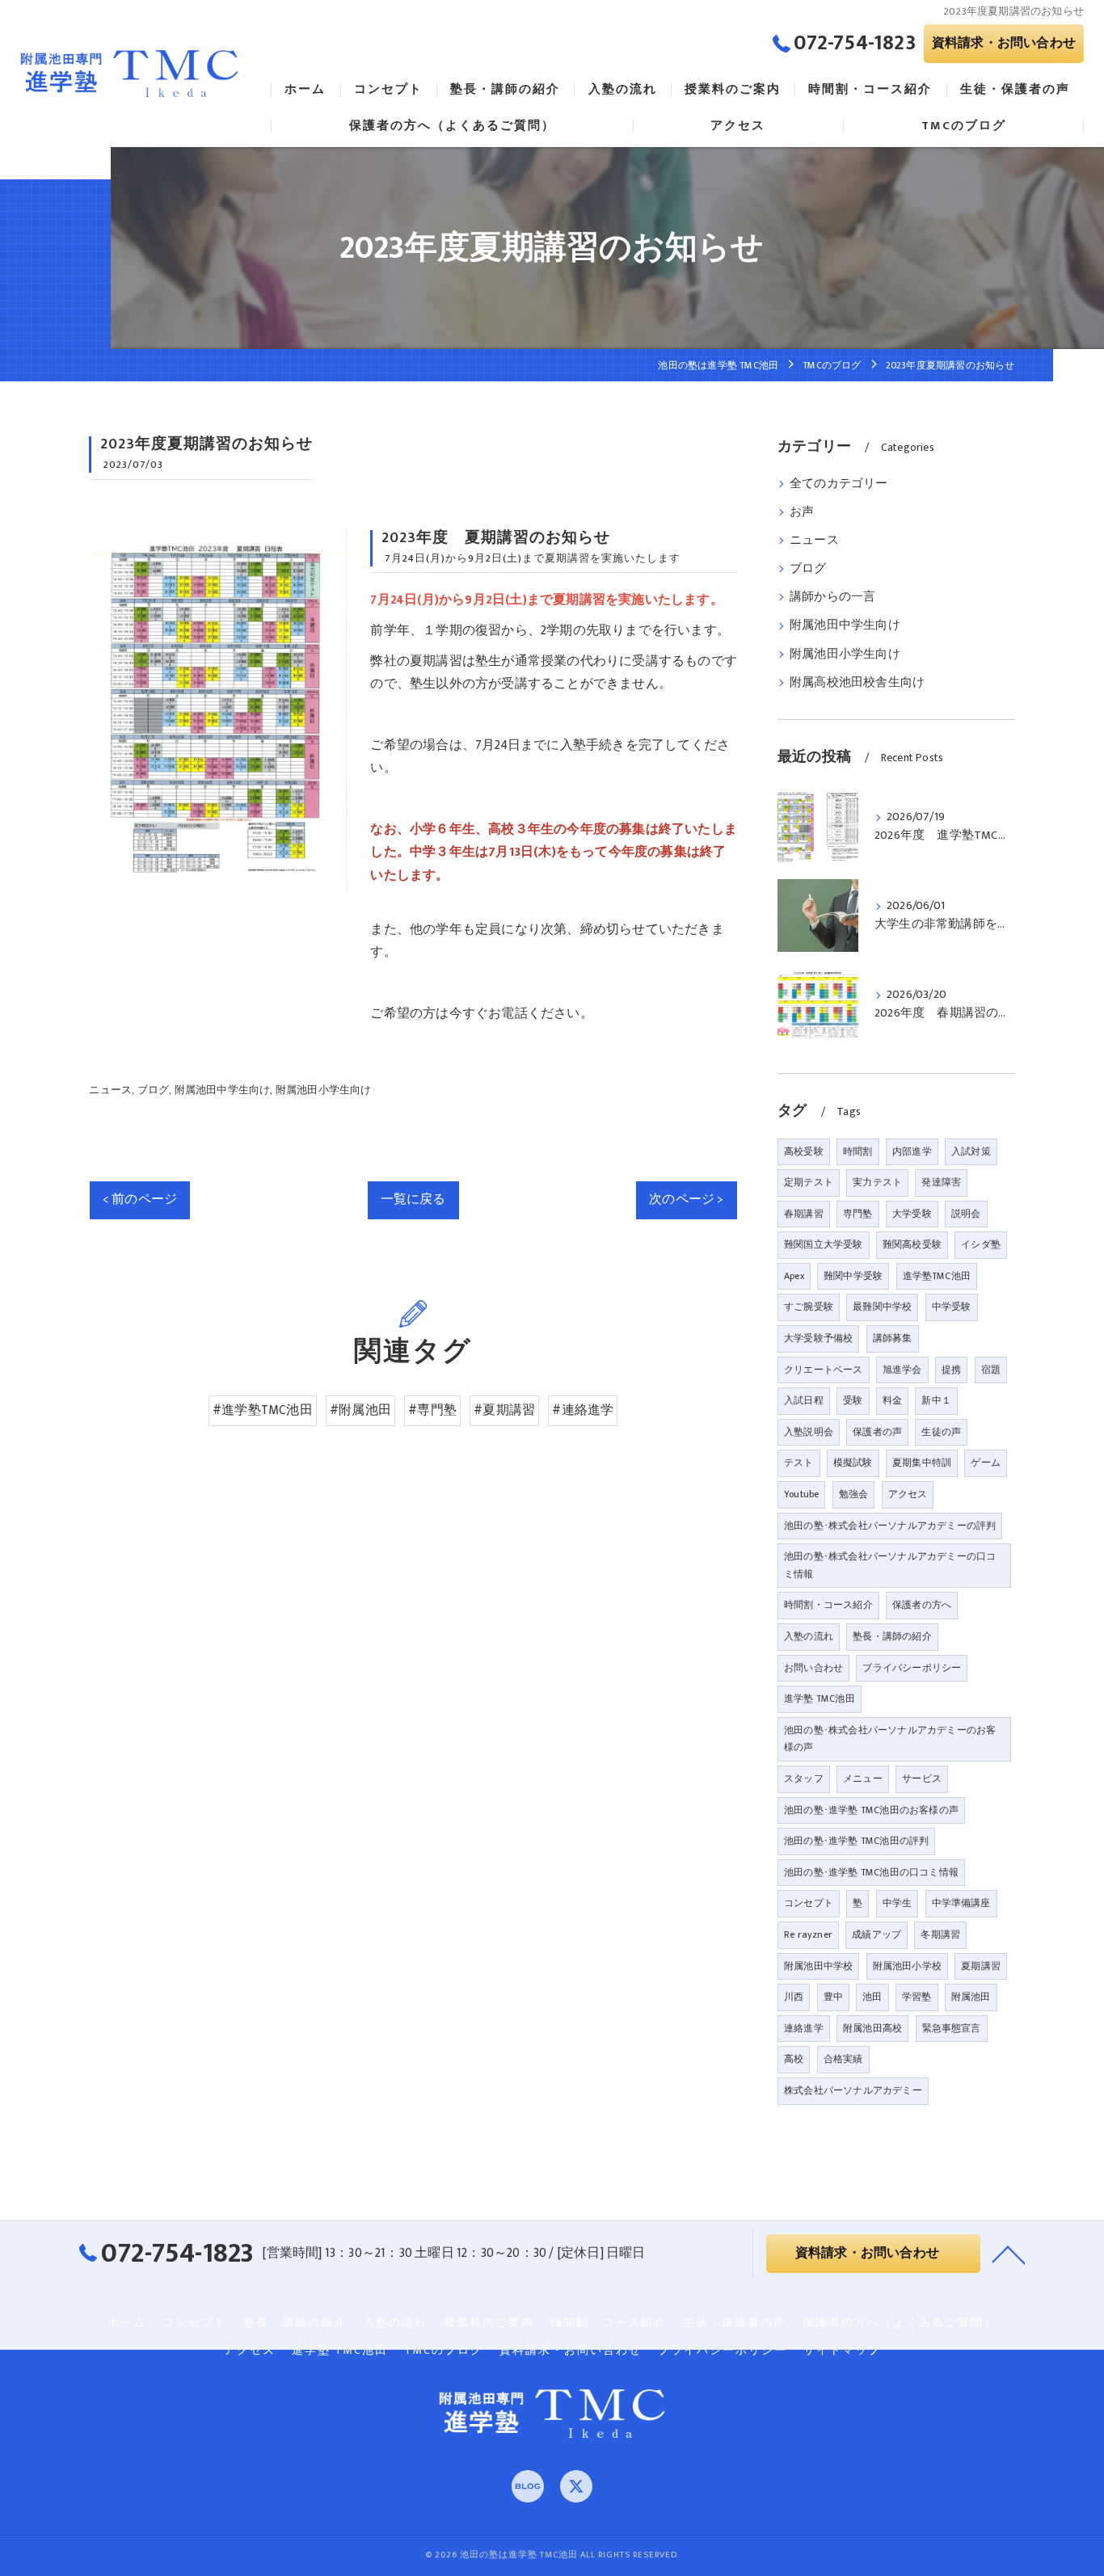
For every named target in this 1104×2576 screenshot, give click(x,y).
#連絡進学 (583, 1410)
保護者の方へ (922, 1605)
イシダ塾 (981, 1244)
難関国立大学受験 (824, 1244)
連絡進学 (804, 2028)
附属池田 (971, 1997)
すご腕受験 (809, 1307)
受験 (853, 1400)
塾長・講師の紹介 (892, 1636)
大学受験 (912, 1214)
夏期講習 (981, 1966)
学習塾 (917, 1997)
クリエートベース (824, 1370)
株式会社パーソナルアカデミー (853, 2090)
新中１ (936, 1400)
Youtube (801, 1494)
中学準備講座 (961, 1903)
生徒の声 (941, 1432)
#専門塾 (432, 1410)
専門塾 (858, 1214)
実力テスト (877, 1182)
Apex (794, 1276)
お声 (802, 512)
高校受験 (804, 1151)
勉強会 (854, 1494)
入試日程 (804, 1400)
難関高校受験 (912, 1244)
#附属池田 (360, 1410)
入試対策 (971, 1151)
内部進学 (912, 1151)
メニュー (863, 1778)
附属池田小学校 (907, 1966)
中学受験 (952, 1307)
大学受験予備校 (818, 1338)
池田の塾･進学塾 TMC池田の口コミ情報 (871, 1872)
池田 (872, 1997)
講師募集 (893, 1338)
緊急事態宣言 (952, 2028)
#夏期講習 (504, 1410)
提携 (951, 1370)
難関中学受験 (853, 1276)
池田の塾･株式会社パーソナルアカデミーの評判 (890, 1526)
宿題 (991, 1370)
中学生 (898, 1903)
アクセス (908, 1494)
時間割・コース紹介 (828, 1605)
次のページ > (686, 1199)
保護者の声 (877, 1432)
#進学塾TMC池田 (263, 1410)
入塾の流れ (809, 1636)
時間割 (858, 1151)
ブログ (154, 1090)
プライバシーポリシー (912, 1668)
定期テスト (809, 1182)
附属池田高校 (872, 2028)
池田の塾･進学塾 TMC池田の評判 (856, 1841)
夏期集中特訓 (922, 1463)
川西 (794, 1997)
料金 (892, 1400)
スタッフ (804, 1778)
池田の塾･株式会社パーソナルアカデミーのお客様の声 (890, 1739)
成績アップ (876, 1934)
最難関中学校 (882, 1307)
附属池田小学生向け (324, 1090)
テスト (799, 1463)
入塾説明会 (809, 1432)
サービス (922, 1778)
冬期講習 (940, 1934)
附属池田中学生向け (223, 1090)
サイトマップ (842, 2351)
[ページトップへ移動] (1009, 2254)
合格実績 (843, 2059)
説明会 (966, 1214)
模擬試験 (853, 1463)
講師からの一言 (832, 597)
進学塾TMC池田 (937, 1276)
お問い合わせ (813, 1668)
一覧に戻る (413, 1199)
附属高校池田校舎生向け (857, 683)
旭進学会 (902, 1370)
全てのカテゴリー (839, 484)
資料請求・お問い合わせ (1004, 43)
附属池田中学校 (818, 1966)
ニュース (110, 1090)
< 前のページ (140, 1199)
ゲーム (986, 1463)
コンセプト (809, 1903)
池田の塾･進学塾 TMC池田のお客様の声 (871, 1810)
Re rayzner (808, 1934)
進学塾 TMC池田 (820, 1698)
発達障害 (941, 1182)
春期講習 (804, 1214)
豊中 (833, 1997)
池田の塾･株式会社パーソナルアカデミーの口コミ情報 (890, 1565)
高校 (794, 2059)
